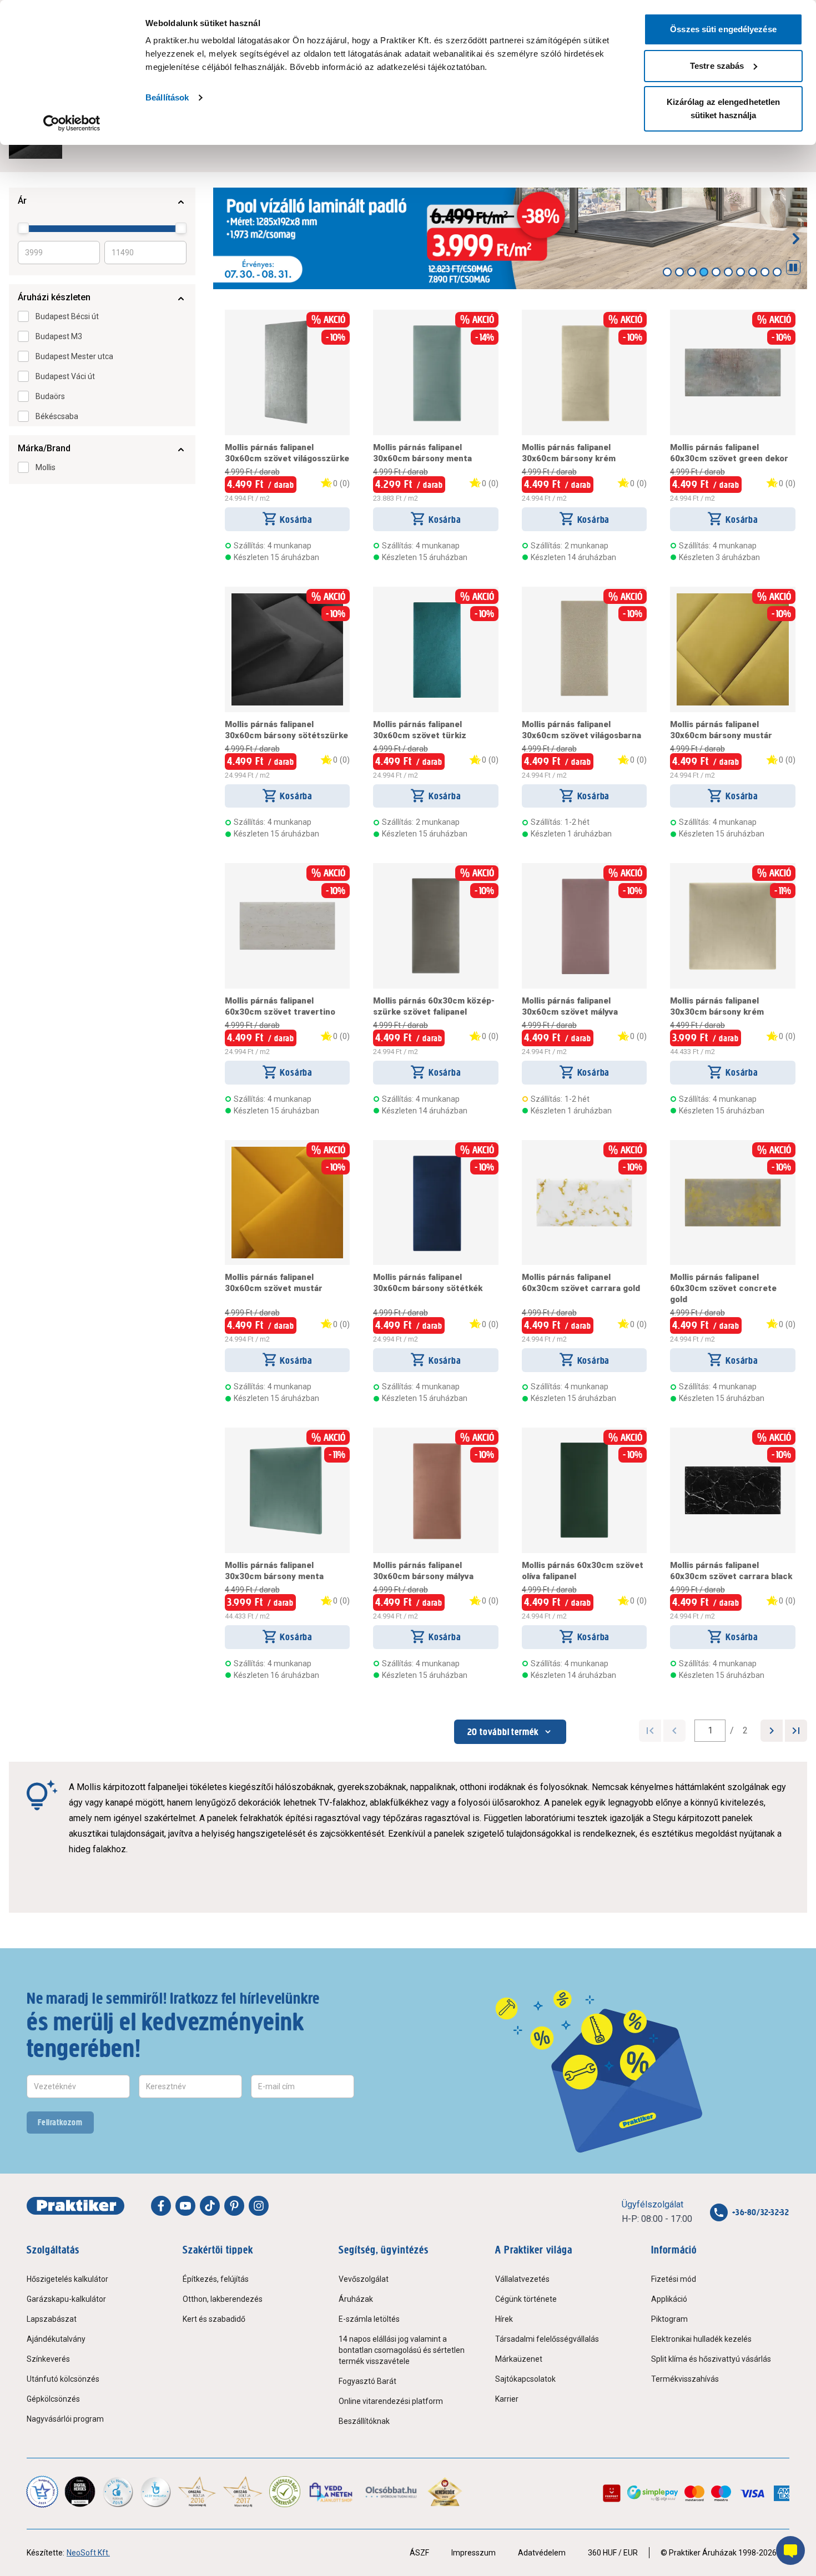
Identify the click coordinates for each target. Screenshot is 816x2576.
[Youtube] (185, 2206)
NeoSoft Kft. (88, 2553)
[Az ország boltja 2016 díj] (197, 2492)
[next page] (772, 1731)
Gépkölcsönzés (53, 2399)
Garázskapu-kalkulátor (66, 2299)
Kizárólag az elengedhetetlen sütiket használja (724, 109)
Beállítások (167, 97)
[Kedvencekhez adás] (229, 314)
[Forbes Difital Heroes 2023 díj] (80, 2492)
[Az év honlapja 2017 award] (243, 2492)
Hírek (504, 2319)
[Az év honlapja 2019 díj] (155, 2492)
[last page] (796, 1731)
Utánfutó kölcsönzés (63, 2379)
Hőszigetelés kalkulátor (67, 2279)
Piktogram (669, 2319)
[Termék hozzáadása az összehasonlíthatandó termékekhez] (245, 314)
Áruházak (356, 2299)
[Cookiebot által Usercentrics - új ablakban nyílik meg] (72, 123)
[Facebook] (161, 2206)
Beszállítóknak (364, 2421)
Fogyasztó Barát (367, 2381)
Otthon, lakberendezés (223, 2299)
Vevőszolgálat (364, 2279)
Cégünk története (526, 2299)
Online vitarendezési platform (391, 2401)
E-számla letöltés (369, 2319)
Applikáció (669, 2299)
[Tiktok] (210, 2206)
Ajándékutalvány (56, 2339)
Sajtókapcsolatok (525, 2379)
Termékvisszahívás (685, 2379)
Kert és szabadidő (214, 2319)
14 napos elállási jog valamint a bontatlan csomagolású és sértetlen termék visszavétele (402, 2350)
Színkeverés (48, 2359)
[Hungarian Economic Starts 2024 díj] (42, 2492)
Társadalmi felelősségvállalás (547, 2339)
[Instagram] (259, 2206)
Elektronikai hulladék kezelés (701, 2339)
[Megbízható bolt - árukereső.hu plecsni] (285, 2492)
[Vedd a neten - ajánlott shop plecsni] (332, 2492)
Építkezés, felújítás (216, 2279)
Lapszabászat (52, 2319)
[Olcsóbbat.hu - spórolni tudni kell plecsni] (392, 2492)
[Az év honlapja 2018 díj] (118, 2492)
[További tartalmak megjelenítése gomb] (796, 239)
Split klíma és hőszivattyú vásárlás (711, 2359)
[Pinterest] (234, 2206)
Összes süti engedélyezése (723, 29)
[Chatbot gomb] (790, 2550)
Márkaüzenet (519, 2359)
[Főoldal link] (75, 2206)
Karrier (507, 2399)
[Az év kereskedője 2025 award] (445, 2492)
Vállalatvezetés (522, 2279)
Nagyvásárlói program (65, 2419)
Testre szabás (717, 66)
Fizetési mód (674, 2279)
